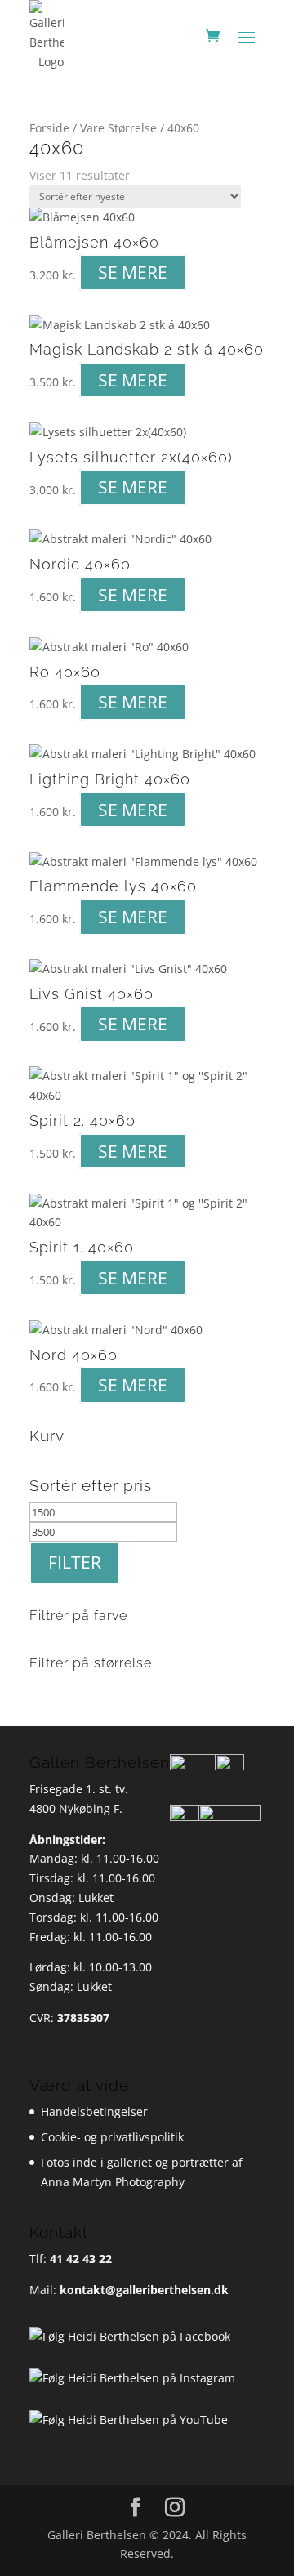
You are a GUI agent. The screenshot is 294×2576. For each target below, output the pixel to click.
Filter (75, 1562)
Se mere (133, 273)
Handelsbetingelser (94, 2112)
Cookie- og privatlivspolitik (112, 2137)
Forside (49, 128)
